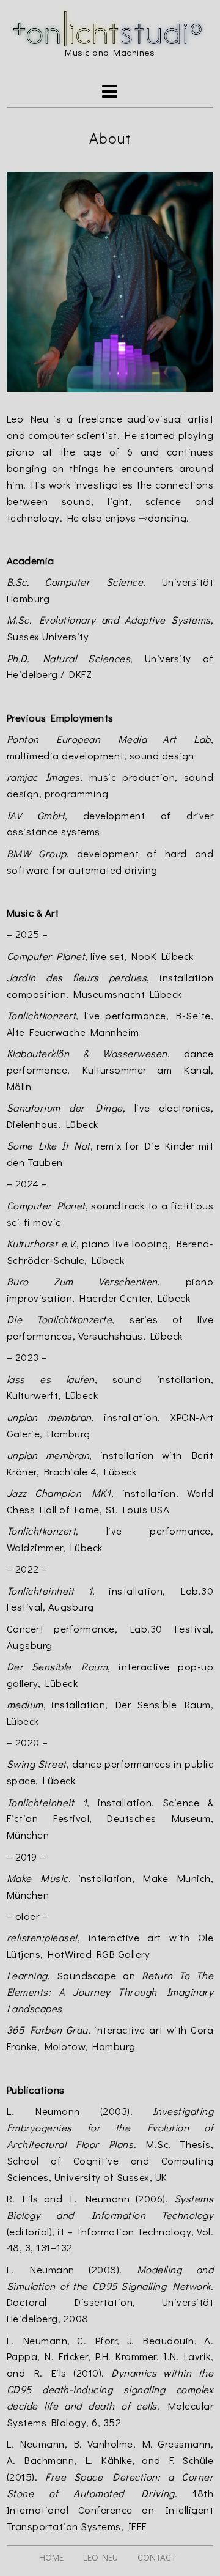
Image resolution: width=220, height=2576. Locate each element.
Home (51, 2557)
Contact (157, 2557)
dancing (167, 517)
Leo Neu (101, 2557)
